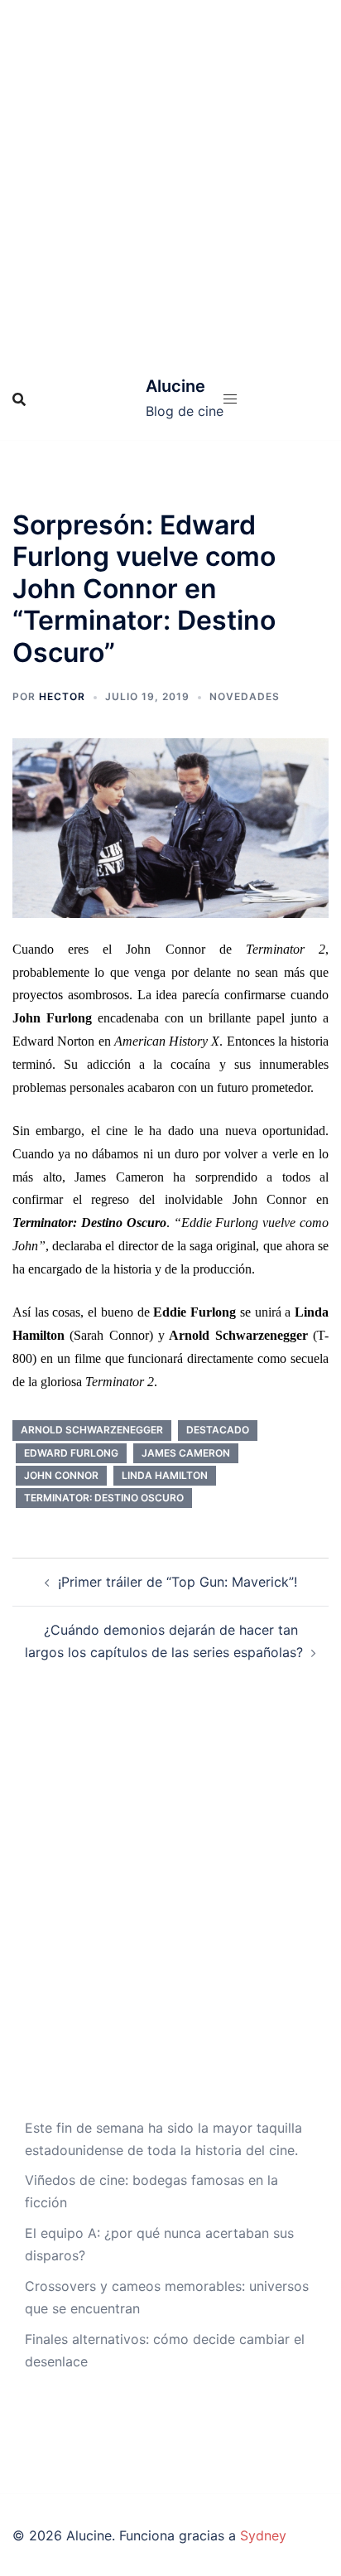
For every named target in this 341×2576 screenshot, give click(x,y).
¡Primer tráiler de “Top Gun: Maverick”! (178, 1582)
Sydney (263, 2535)
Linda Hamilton (165, 1475)
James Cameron (186, 1453)
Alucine (175, 386)
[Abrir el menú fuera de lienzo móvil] (230, 399)
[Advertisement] (170, 179)
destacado (218, 1430)
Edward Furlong (71, 1453)
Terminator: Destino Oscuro (104, 1498)
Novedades (245, 696)
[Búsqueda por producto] (19, 399)
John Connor (61, 1475)
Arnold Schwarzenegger (92, 1430)
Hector (62, 696)
